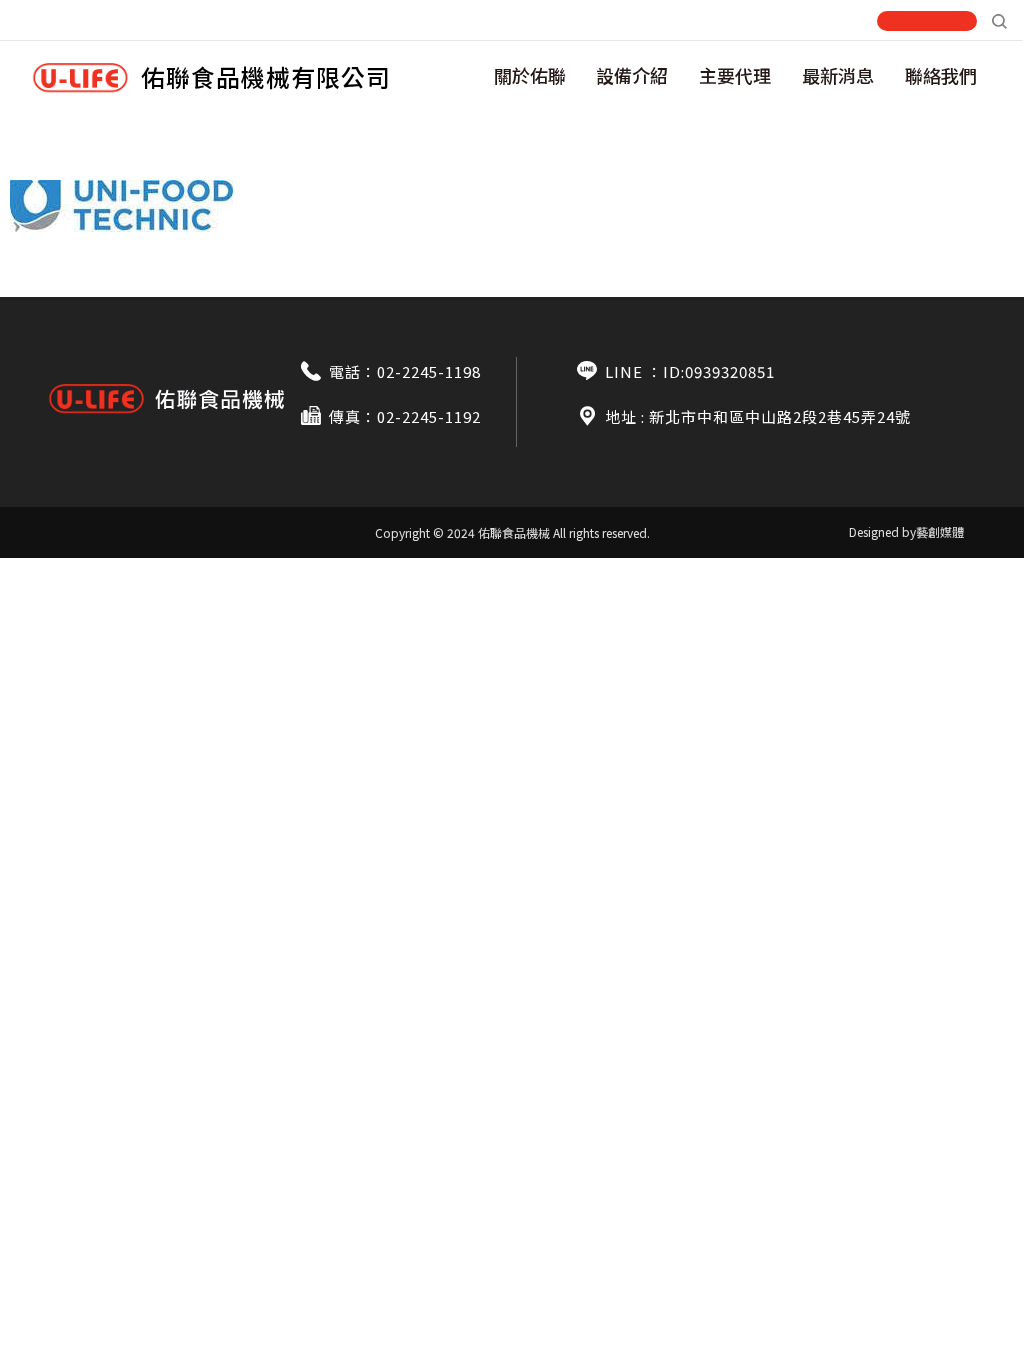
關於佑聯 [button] (530, 75)
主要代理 (735, 75)
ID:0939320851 (719, 371)
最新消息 (838, 75)
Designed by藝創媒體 (906, 531)
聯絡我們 (941, 75)
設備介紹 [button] (632, 75)
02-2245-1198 (429, 371)
